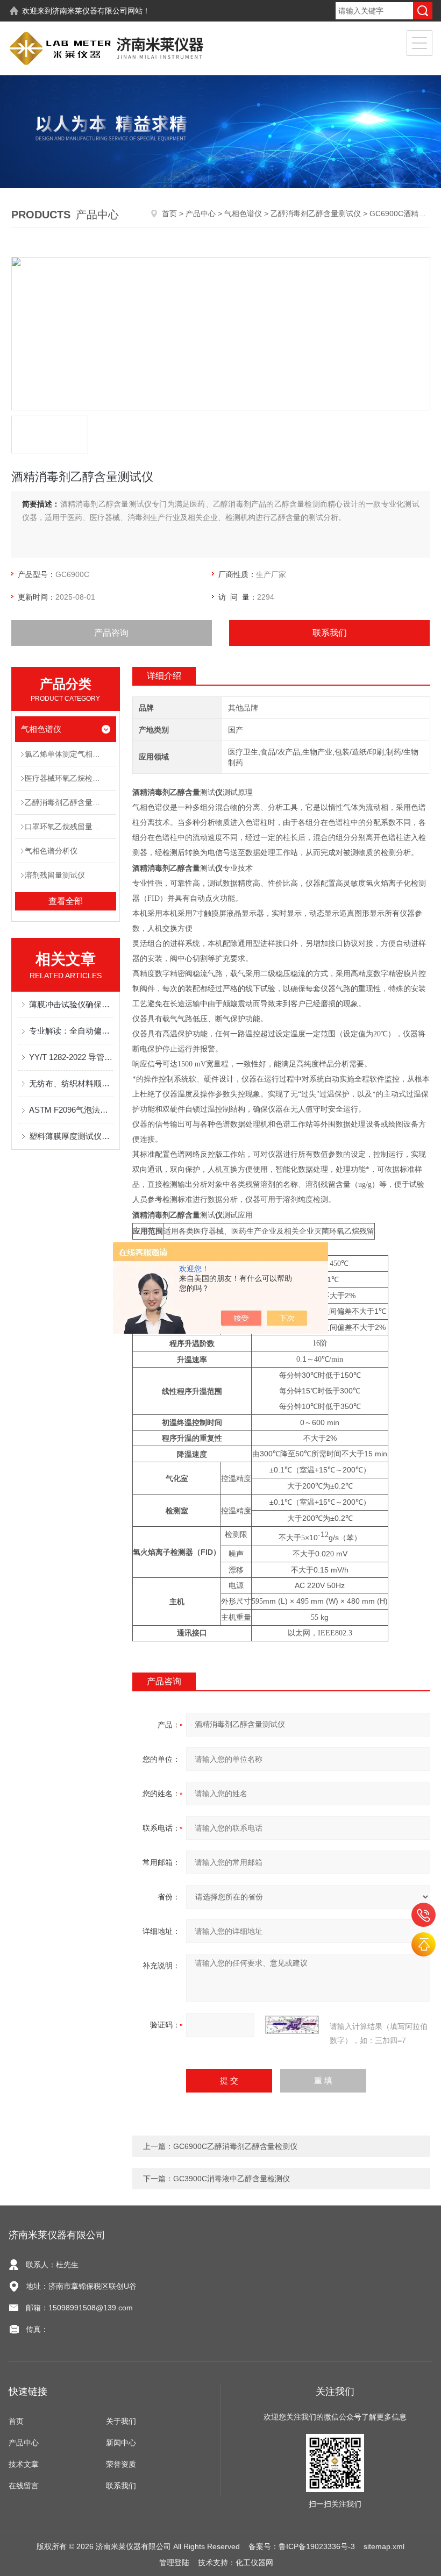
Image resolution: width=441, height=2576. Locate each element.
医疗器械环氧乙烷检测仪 (66, 778)
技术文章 (24, 2464)
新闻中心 (121, 2443)
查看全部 (66, 901)
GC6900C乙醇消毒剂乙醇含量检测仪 (235, 2146)
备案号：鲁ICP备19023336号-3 (302, 2546)
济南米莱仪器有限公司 (90, 11)
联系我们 (330, 633)
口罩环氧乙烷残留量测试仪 (70, 827)
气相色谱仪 (243, 214)
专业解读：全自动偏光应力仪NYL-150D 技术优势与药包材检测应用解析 (71, 1031)
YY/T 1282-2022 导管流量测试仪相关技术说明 (71, 1057)
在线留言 (24, 2486)
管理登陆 (174, 2563)
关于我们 (121, 2421)
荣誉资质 (121, 2464)
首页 (169, 214)
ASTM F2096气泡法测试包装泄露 (71, 1110)
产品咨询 (111, 633)
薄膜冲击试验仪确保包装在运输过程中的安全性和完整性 (71, 1004)
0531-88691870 (424, 1915)
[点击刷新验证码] (292, 2025)
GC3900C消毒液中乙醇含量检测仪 (232, 2179)
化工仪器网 (254, 2563)
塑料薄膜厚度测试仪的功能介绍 (71, 1136)
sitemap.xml (384, 2546)
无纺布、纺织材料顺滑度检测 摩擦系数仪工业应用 (71, 1083)
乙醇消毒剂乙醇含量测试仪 (316, 214)
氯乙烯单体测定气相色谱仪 (70, 754)
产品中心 (201, 214)
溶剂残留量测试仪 (55, 875)
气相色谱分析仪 (51, 851)
